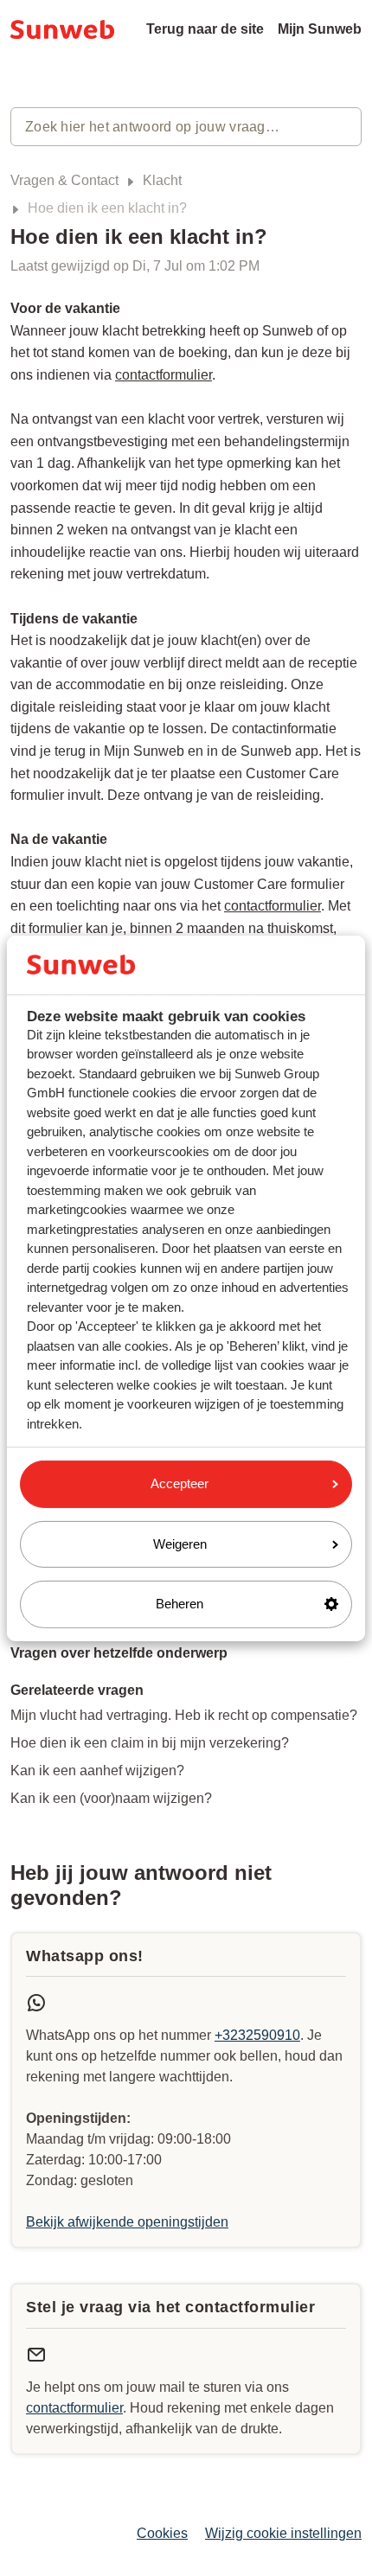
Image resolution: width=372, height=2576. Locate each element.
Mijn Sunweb (320, 29)
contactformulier (164, 375)
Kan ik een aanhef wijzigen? (97, 1771)
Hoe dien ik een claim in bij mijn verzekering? (150, 1743)
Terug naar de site (205, 29)
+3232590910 (257, 2035)
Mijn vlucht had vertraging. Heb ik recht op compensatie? (184, 1715)
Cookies (162, 2533)
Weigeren (180, 1544)
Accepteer (180, 1483)
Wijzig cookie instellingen (283, 2533)
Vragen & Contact (64, 180)
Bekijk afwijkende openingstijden (127, 2222)
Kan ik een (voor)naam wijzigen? (111, 1798)
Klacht (162, 180)
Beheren (180, 1604)
